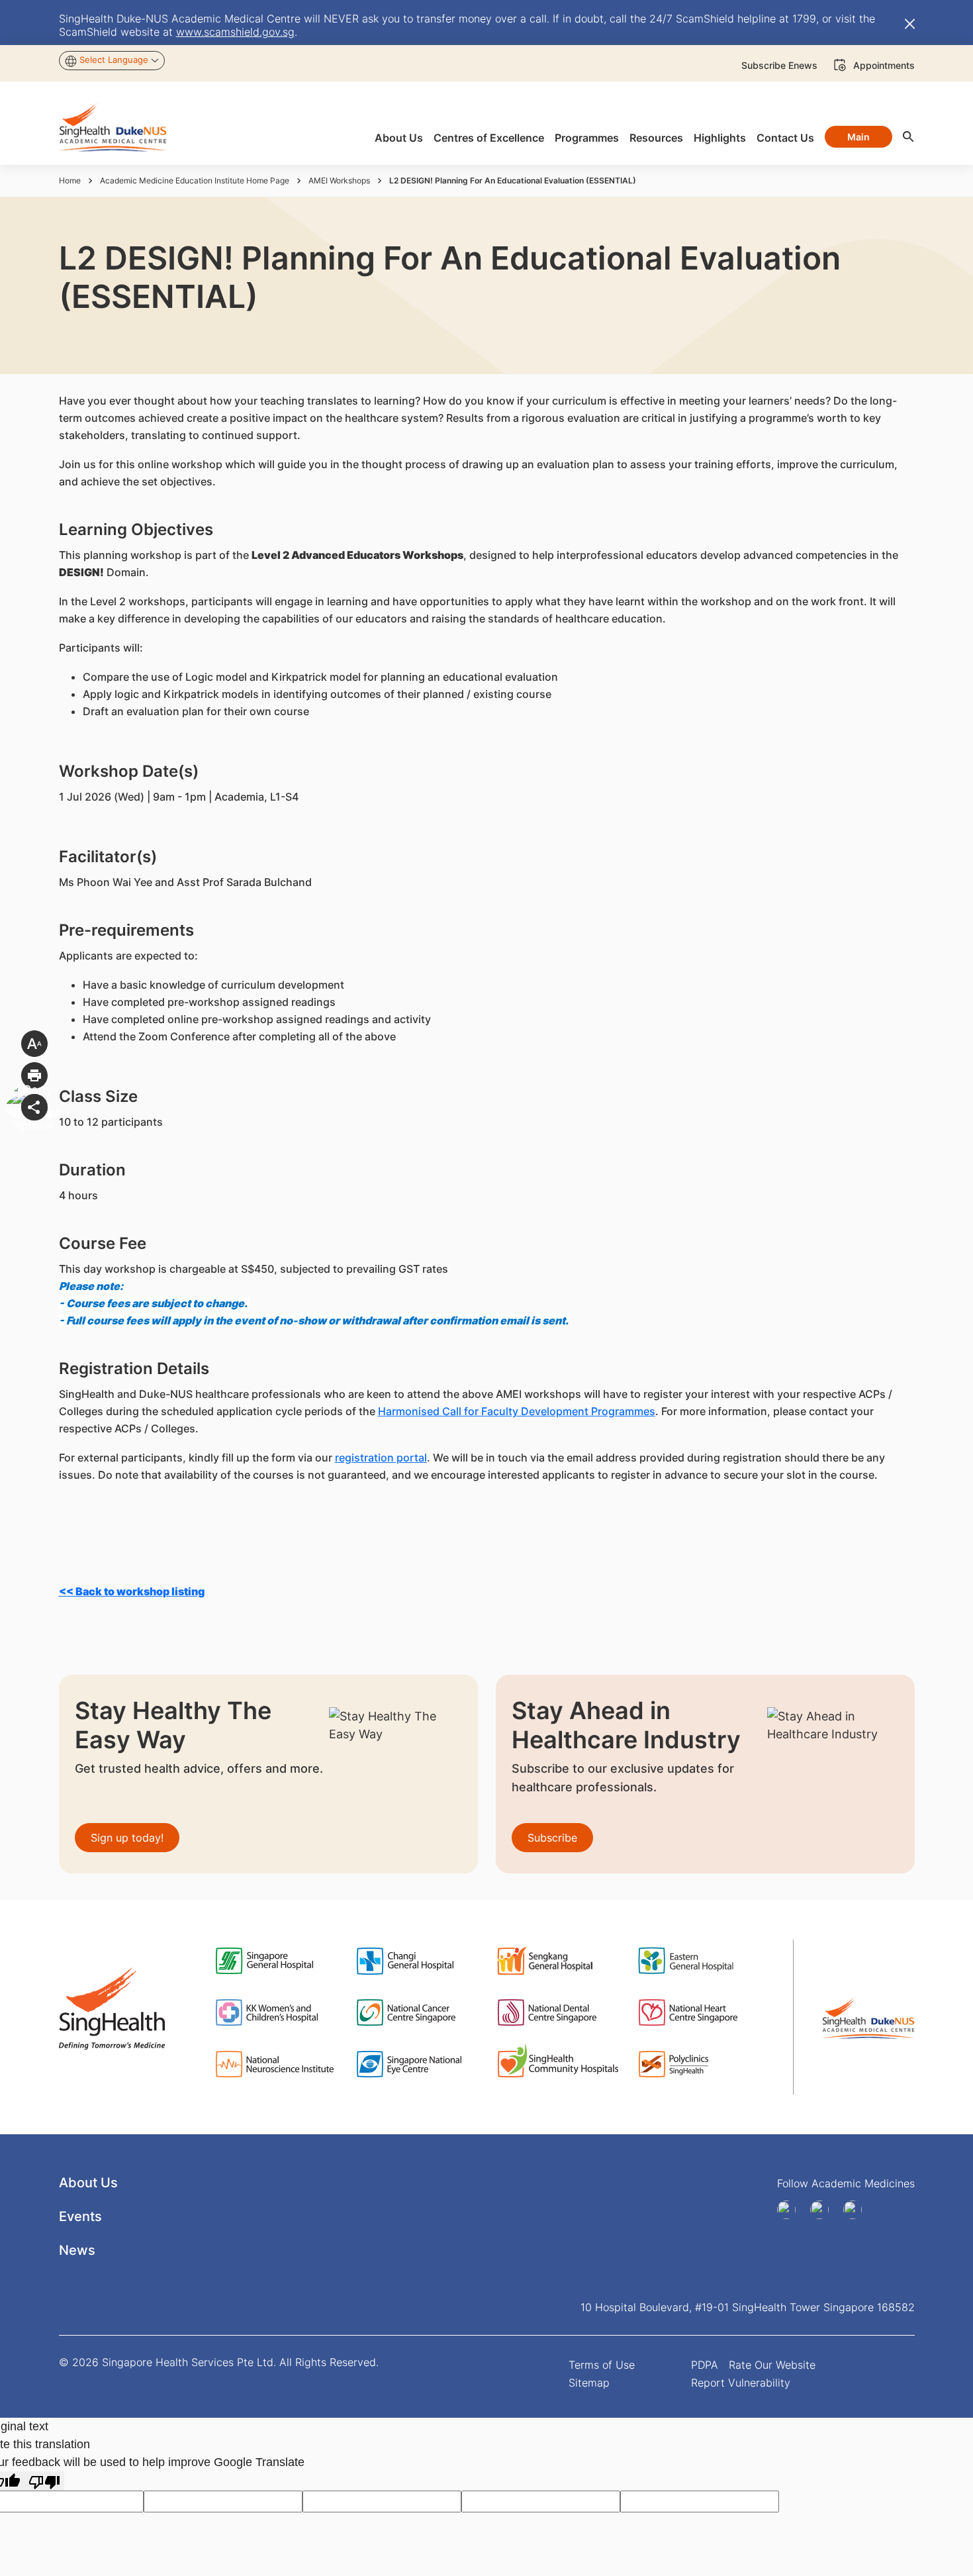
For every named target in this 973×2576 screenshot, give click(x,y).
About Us (88, 2183)
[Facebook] (791, 2210)
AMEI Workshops (339, 180)
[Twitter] (857, 2210)
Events (80, 2216)
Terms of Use (602, 2365)
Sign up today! (127, 1838)
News (77, 2250)
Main (858, 137)
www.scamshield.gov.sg (235, 32)
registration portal (381, 1458)
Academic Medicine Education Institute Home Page (195, 180)
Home (70, 180)
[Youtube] (824, 2210)
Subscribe (552, 1838)
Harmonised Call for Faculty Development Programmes (517, 1411)
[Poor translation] (44, 2481)
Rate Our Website (772, 2365)
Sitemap (589, 2383)
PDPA (705, 2365)
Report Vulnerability (741, 2383)
